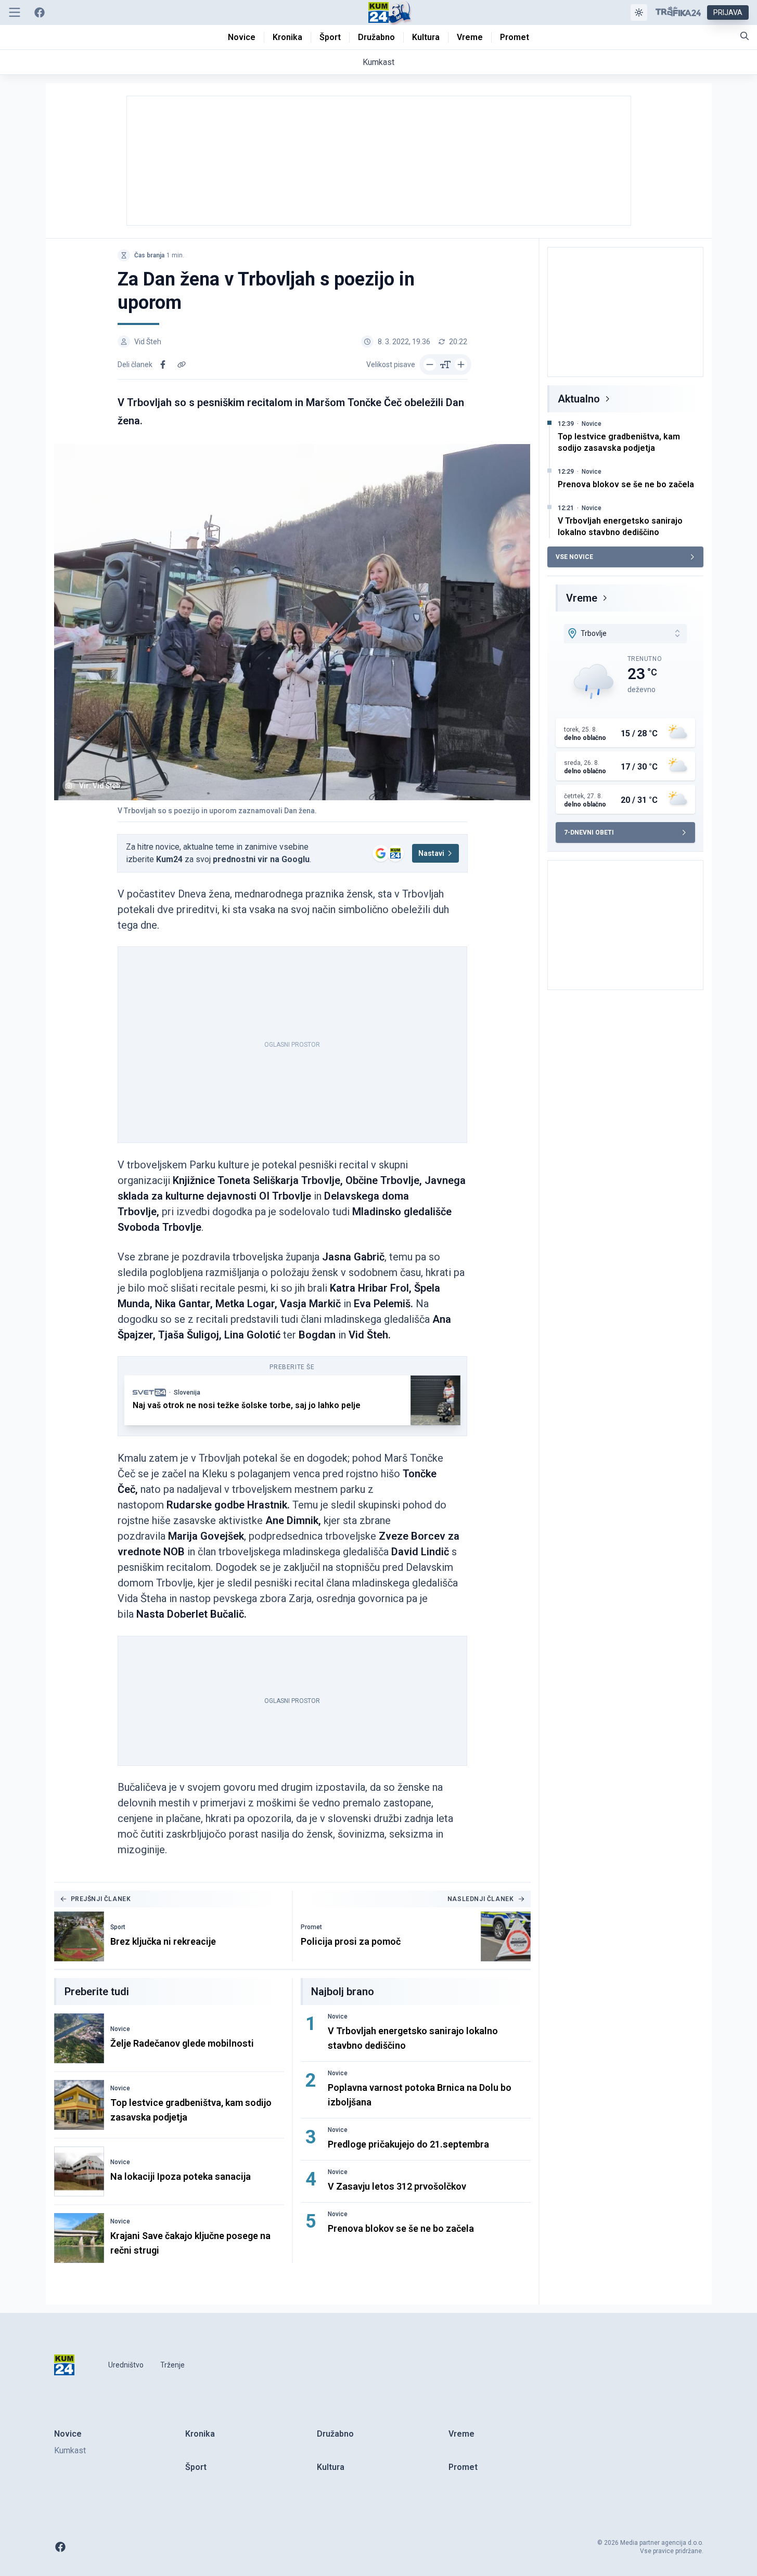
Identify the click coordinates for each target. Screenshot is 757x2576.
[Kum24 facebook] (40, 12)
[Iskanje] (745, 36)
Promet (311, 1927)
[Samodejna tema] (639, 12)
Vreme (582, 598)
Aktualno (579, 399)
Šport (118, 1927)
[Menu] (15, 12)
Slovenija (187, 1393)
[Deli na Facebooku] (163, 365)
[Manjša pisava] (430, 365)
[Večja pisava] (461, 365)
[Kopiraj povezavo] (182, 365)
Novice (120, 2029)
